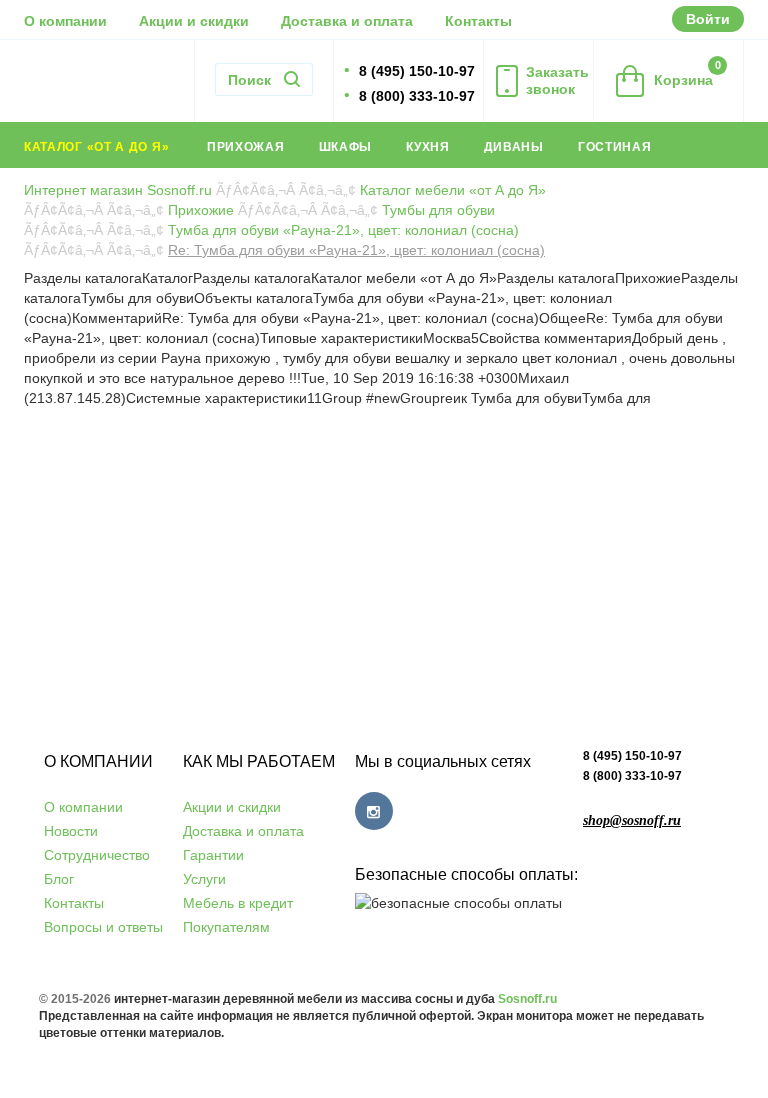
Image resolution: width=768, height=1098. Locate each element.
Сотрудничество (97, 855)
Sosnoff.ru (527, 999)
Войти (708, 19)
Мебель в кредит (238, 903)
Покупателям (226, 927)
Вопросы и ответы (103, 927)
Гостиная (615, 147)
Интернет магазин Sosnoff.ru (118, 190)
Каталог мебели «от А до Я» (453, 190)
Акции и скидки (194, 21)
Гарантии (213, 855)
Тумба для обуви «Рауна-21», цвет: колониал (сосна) (343, 230)
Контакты (478, 21)
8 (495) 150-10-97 (632, 756)
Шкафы (346, 147)
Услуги (204, 879)
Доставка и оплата (347, 21)
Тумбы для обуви (438, 210)
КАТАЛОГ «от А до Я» (98, 147)
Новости (71, 831)
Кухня (428, 147)
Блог (59, 879)
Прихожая (246, 147)
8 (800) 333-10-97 (632, 776)
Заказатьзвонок (557, 80)
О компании (65, 21)
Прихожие (201, 210)
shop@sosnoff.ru (632, 820)
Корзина (687, 73)
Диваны (514, 147)
